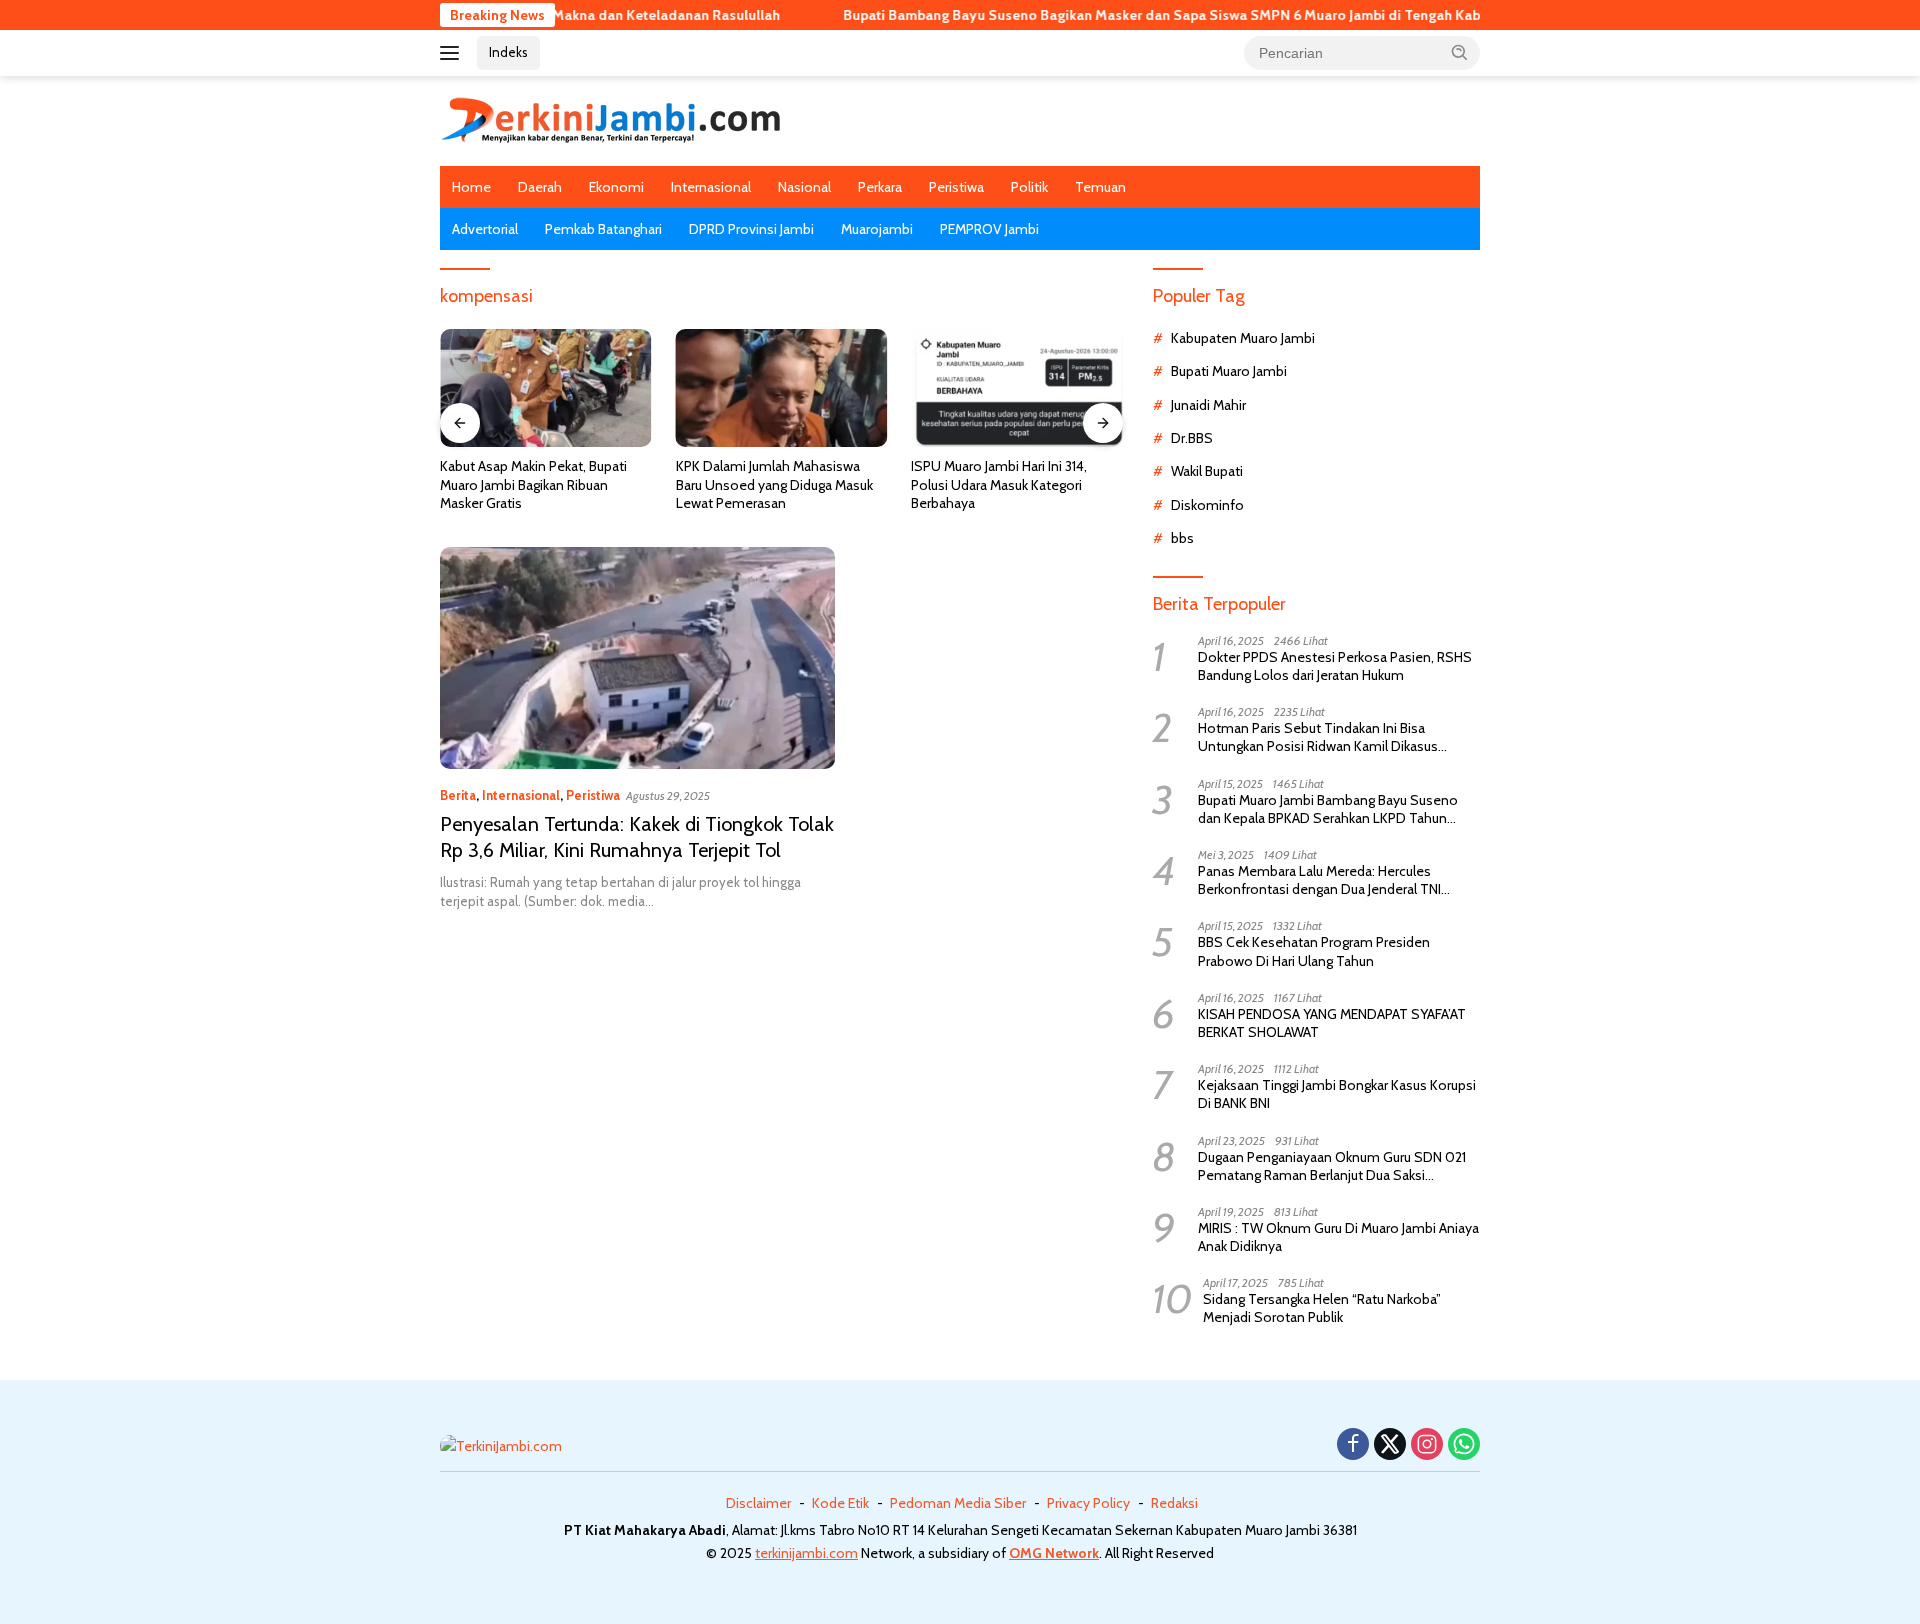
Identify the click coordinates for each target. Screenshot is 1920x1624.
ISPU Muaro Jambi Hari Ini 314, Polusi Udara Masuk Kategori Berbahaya (999, 484)
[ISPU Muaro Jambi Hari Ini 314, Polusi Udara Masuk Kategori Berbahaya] (1017, 388)
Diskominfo (1207, 505)
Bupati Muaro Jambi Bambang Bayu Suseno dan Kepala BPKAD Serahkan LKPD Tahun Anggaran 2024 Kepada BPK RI (1328, 809)
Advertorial (485, 229)
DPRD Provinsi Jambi (751, 229)
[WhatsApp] (1464, 1445)
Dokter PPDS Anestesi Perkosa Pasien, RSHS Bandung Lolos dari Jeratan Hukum (1335, 666)
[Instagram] (1427, 1445)
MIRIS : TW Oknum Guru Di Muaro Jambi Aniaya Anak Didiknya (1338, 1237)
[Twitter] (1390, 1445)
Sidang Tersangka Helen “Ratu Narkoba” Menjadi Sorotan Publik (1322, 1308)
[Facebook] (1353, 1445)
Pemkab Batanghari (603, 229)
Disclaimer (758, 1503)
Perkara (880, 187)
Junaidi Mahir (1208, 405)
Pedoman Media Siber (958, 1503)
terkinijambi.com (806, 1553)
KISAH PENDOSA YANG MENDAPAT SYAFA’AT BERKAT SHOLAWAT (1332, 1023)
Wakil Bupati (1207, 471)
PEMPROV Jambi (989, 229)
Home (471, 187)
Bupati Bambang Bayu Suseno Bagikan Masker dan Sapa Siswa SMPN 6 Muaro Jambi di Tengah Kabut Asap (1133, 15)
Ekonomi (616, 187)
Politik (1029, 187)
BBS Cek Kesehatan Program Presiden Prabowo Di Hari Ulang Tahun (1314, 951)
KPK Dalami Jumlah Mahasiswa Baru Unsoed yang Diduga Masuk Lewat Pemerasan (774, 484)
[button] (1460, 52)
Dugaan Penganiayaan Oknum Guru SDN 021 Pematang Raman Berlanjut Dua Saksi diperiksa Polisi (1332, 1166)
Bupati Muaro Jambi (1229, 371)
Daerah (540, 187)
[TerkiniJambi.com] (611, 119)
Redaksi (1174, 1503)
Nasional (804, 187)
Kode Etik (840, 1503)
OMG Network (1054, 1553)
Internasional (711, 187)
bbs (1182, 538)
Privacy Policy (1088, 1503)
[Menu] (453, 53)
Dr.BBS (1192, 438)
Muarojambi (877, 229)
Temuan (1100, 187)
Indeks (508, 52)
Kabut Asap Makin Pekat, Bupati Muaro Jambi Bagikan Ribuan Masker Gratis (533, 484)
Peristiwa (956, 187)
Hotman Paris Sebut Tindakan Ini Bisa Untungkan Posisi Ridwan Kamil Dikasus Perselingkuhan (1318, 737)
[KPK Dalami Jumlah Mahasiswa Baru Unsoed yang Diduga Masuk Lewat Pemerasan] (782, 388)
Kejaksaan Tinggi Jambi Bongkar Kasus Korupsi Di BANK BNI (1337, 1094)
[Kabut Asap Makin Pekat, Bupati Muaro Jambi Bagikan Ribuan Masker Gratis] (546, 388)
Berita (458, 795)
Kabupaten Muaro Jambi (1243, 338)
